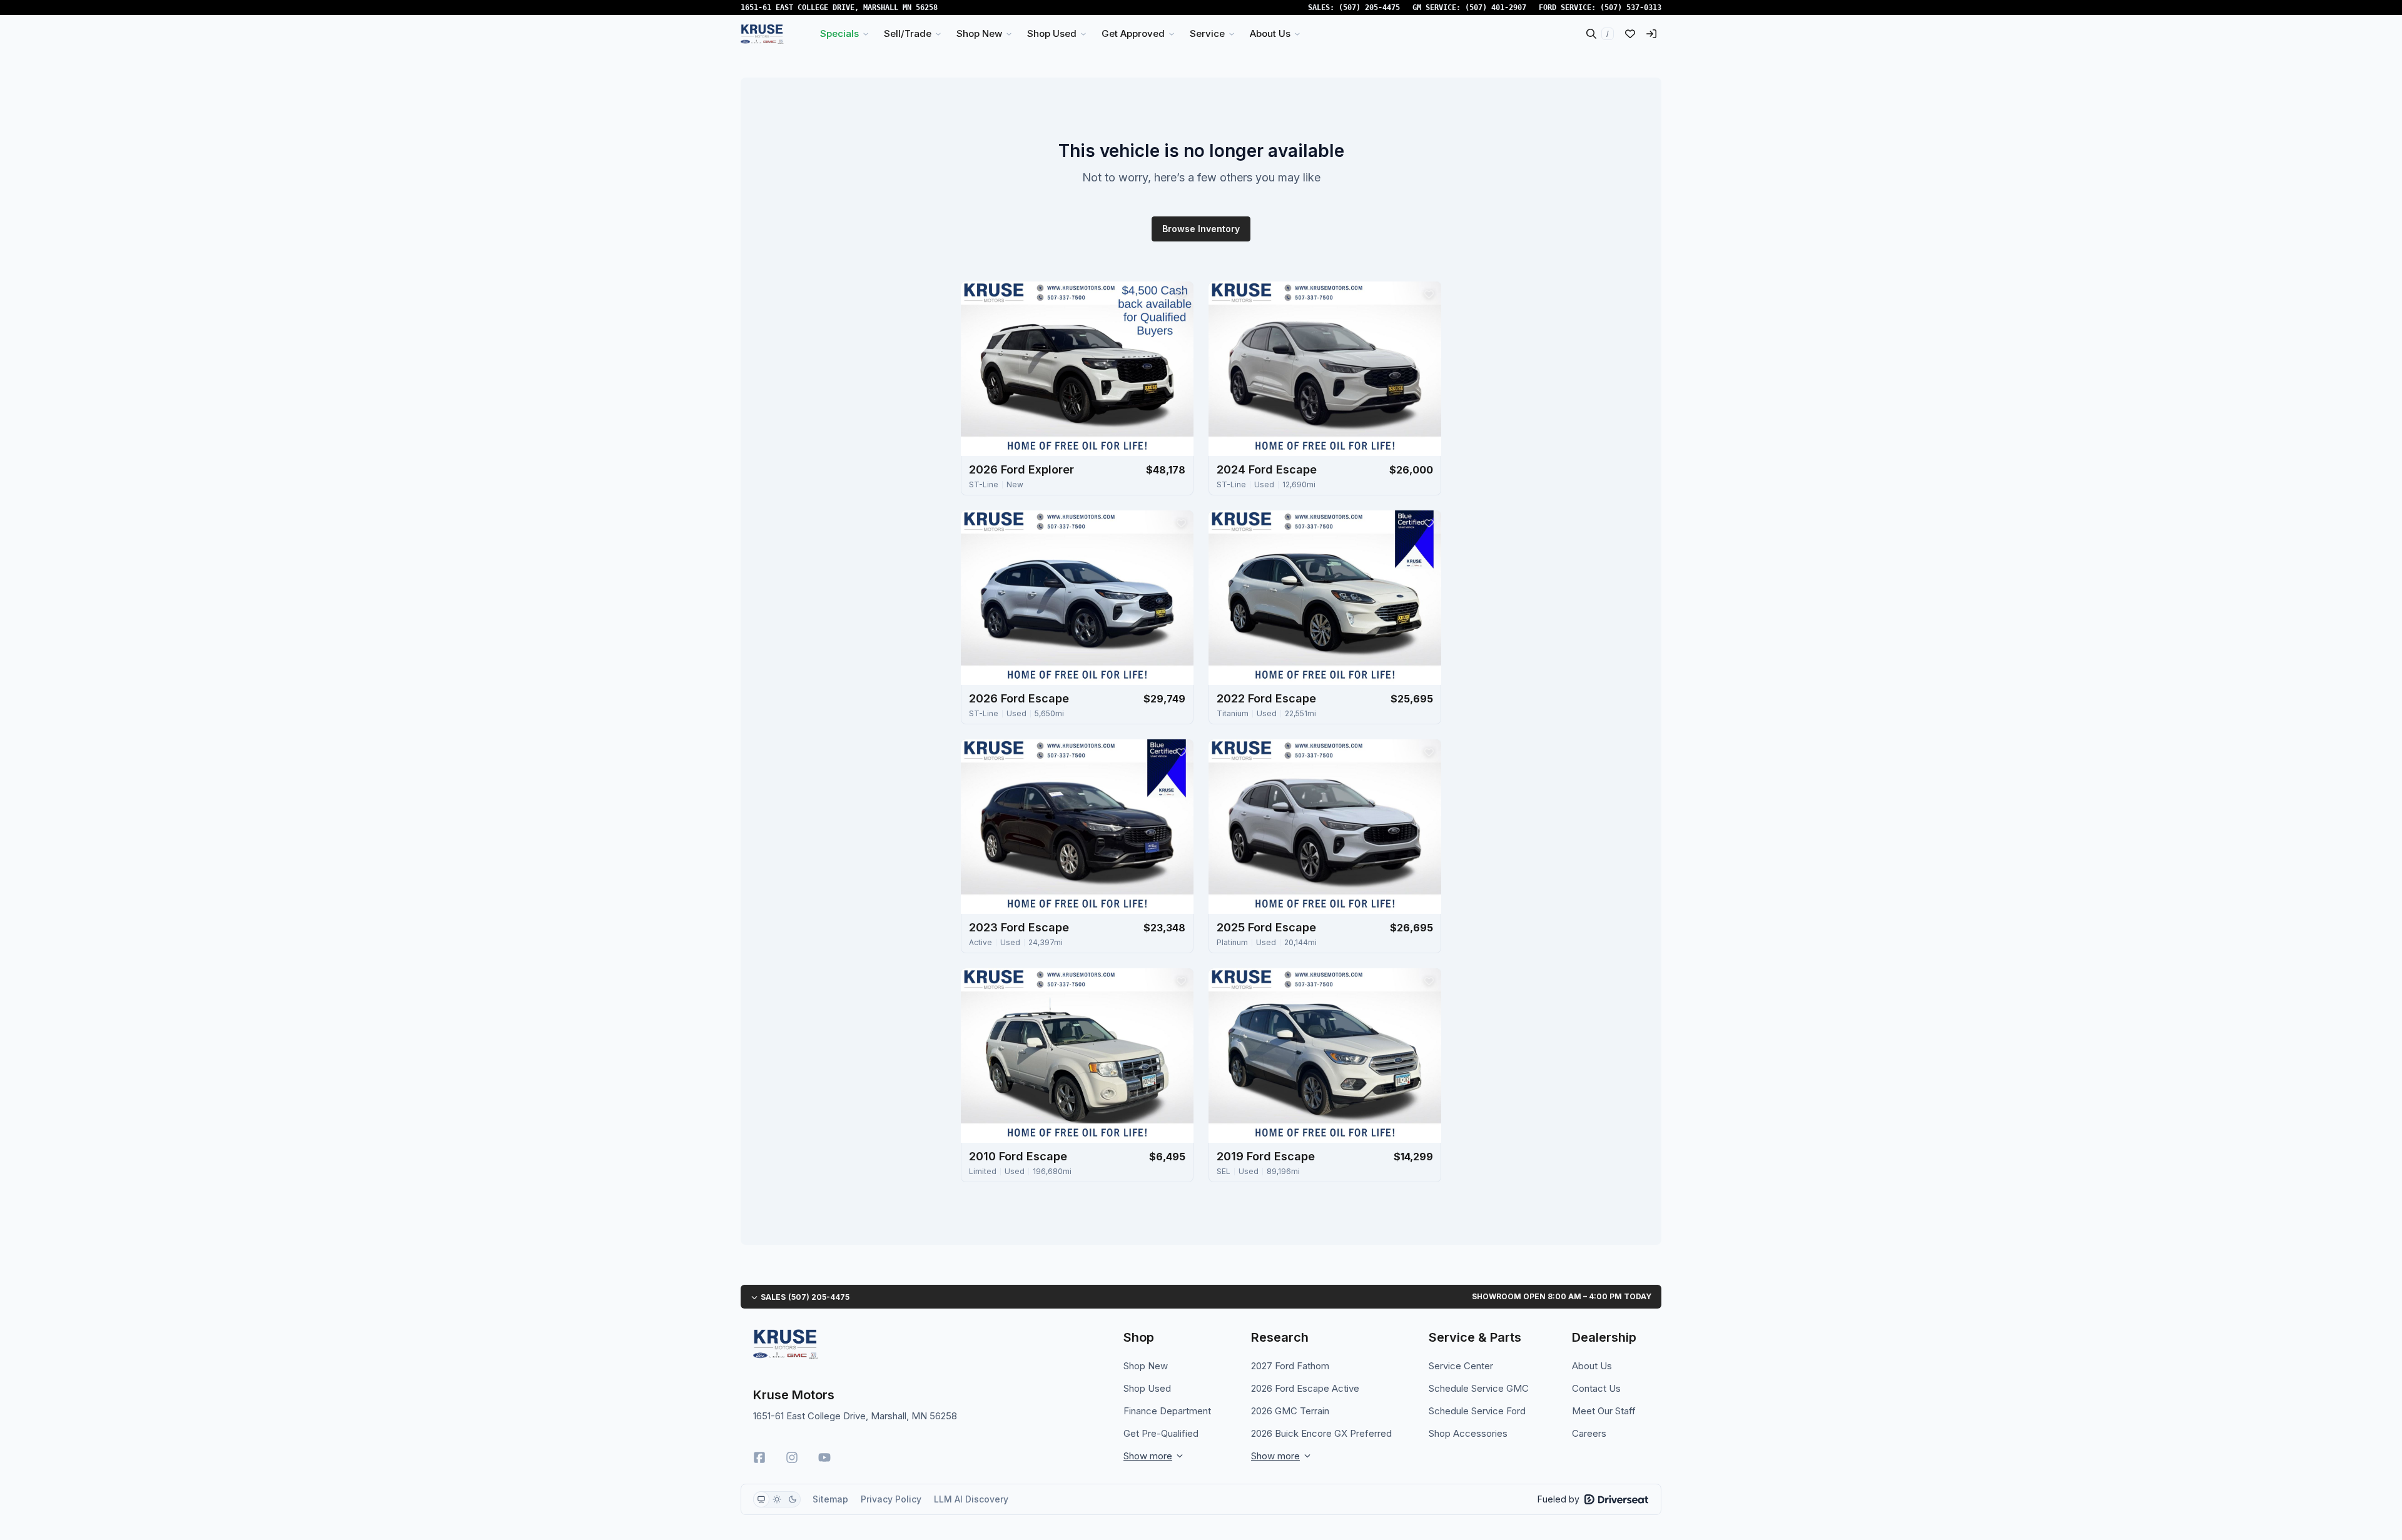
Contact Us (1596, 1388)
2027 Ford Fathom (1290, 1366)
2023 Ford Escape (1019, 927)
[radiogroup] (777, 1499)
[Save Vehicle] (1181, 294)
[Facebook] (759, 1457)
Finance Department (1167, 1411)
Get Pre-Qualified (1161, 1433)
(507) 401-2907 (1496, 8)
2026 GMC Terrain (1290, 1411)
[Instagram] (792, 1457)
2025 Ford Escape (1266, 927)
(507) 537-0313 (1631, 8)
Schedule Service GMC (1479, 1388)
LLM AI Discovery (971, 1499)
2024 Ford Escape (1267, 469)
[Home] (762, 34)
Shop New (1146, 1366)
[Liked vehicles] (1630, 34)
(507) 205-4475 (1369, 8)
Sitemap (830, 1499)
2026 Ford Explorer (1021, 469)
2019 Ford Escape (1266, 1156)
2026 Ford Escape (1019, 698)
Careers (1589, 1433)
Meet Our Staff (1604, 1411)
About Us (1592, 1366)
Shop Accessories (1468, 1433)
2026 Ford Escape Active (1305, 1388)
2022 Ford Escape (1266, 698)
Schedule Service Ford (1477, 1411)
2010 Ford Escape (1018, 1156)
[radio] (761, 1499)
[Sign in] (1651, 34)
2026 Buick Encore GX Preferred (1321, 1433)
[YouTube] (824, 1457)
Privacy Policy (891, 1499)
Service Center (1461, 1366)
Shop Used (1147, 1388)
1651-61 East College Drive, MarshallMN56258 (839, 8)
